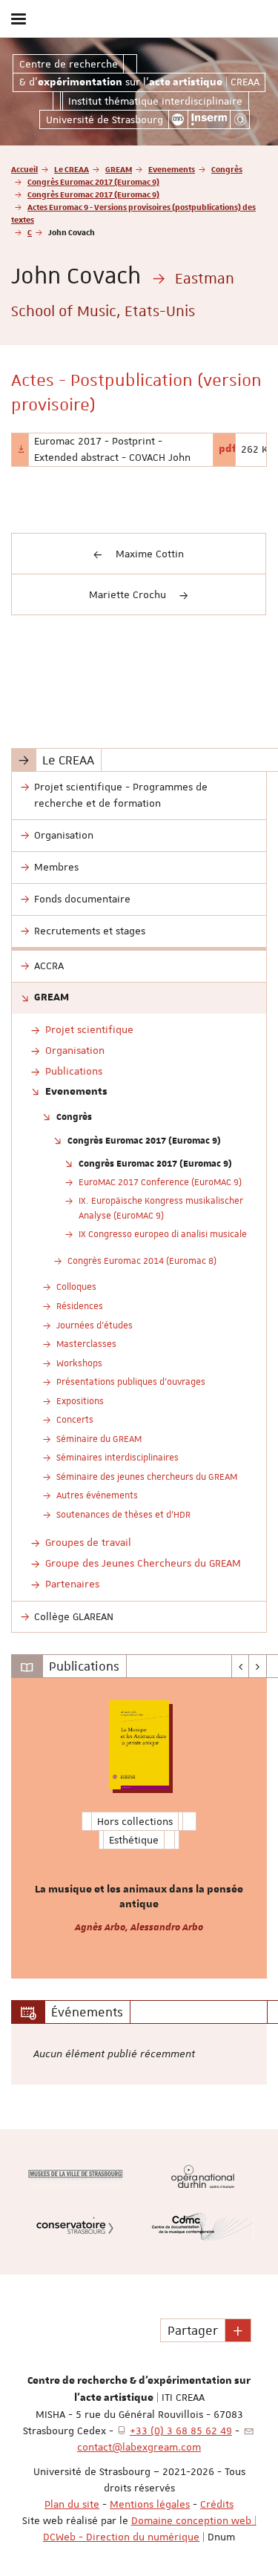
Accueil (24, 169)
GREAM (119, 169)
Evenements (172, 169)
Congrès (227, 169)
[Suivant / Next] (258, 1666)
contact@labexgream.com (139, 2447)
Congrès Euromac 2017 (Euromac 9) (93, 181)
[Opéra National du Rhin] (203, 2176)
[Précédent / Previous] (241, 1666)
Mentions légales (150, 2504)
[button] (238, 2330)
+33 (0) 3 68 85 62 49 (181, 2431)
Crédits (217, 2504)
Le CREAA (72, 169)
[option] (139, 1828)
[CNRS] (178, 119)
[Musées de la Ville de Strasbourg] (75, 2177)
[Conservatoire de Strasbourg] (75, 2227)
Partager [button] (193, 2330)
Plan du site (72, 2504)
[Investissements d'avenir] (240, 119)
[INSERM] (209, 119)
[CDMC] (203, 2227)
